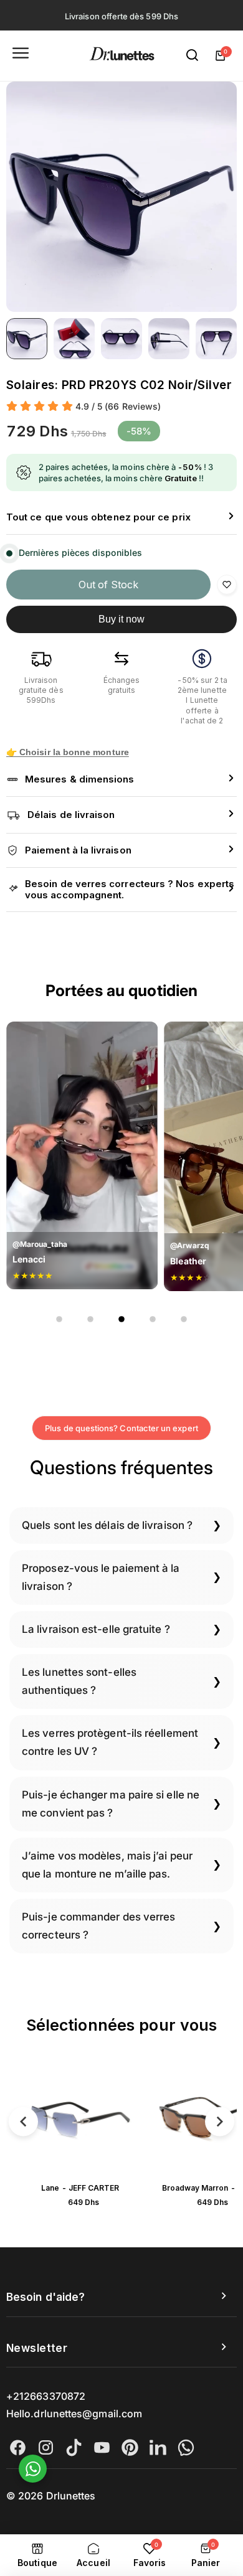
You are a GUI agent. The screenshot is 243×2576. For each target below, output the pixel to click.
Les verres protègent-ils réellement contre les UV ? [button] (110, 1742)
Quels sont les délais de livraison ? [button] (107, 1525)
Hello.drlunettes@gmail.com (74, 2414)
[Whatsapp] (186, 2447)
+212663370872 (46, 2396)
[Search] (193, 55)
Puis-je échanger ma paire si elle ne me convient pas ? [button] (111, 1804)
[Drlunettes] (122, 56)
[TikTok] (74, 2447)
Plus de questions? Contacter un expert (121, 1428)
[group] (121, 197)
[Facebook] (18, 2447)
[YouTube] (102, 2447)
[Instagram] (46, 2447)
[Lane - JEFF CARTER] (80, 2119)
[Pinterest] (130, 2447)
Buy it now (122, 619)
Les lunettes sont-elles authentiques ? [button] (79, 1681)
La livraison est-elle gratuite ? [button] (96, 1629)
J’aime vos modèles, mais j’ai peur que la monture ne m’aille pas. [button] (107, 1865)
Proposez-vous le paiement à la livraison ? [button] (101, 1577)
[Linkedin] (158, 2447)
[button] (121, 518)
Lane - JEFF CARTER (80, 2188)
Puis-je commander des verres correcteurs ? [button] (98, 1926)
